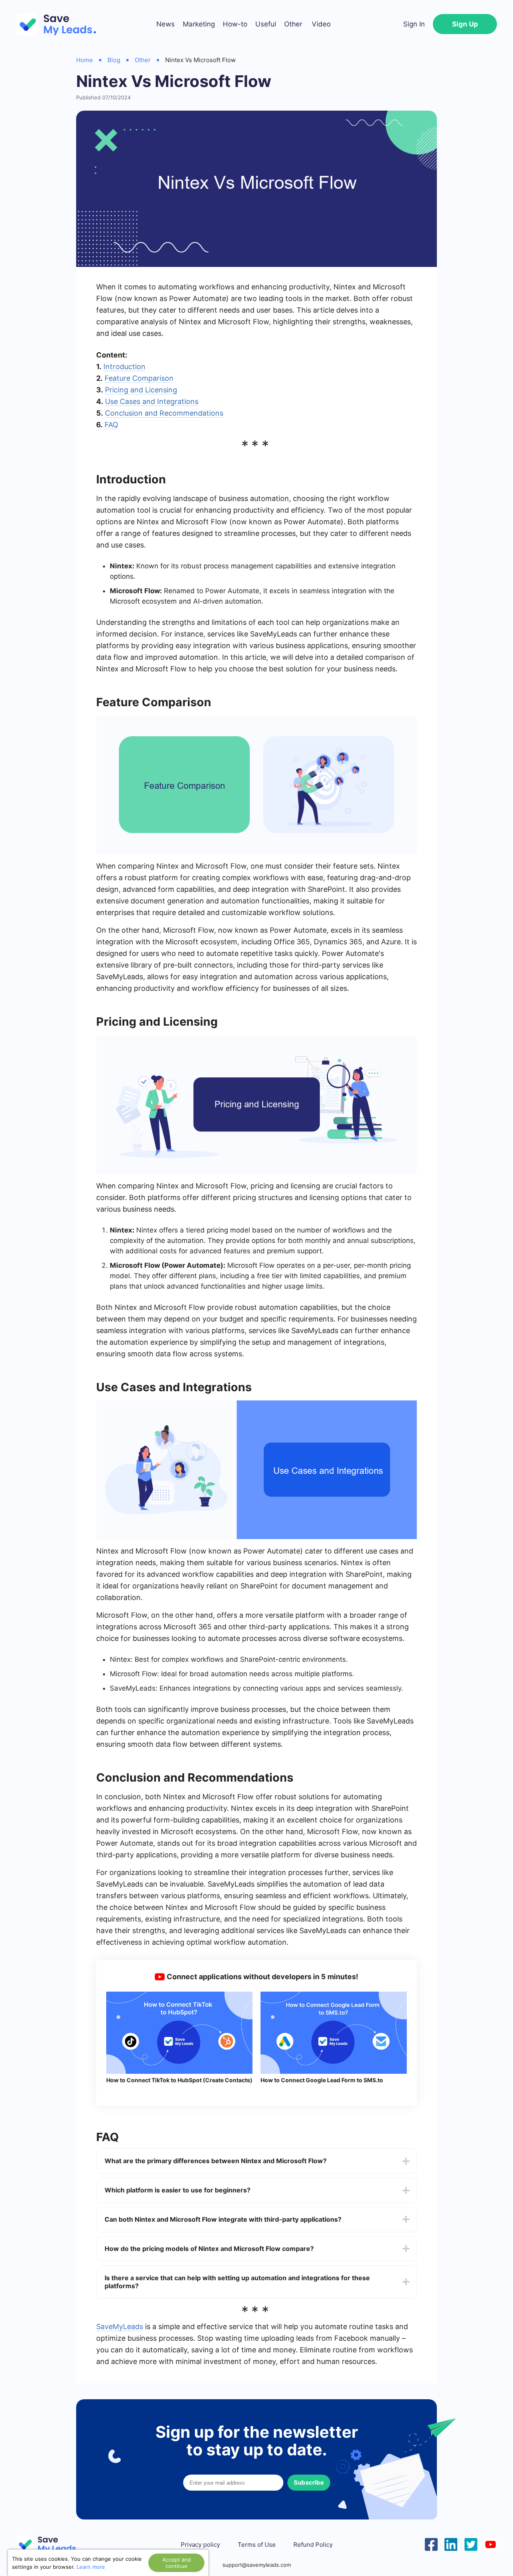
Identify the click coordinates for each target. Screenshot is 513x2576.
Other (293, 24)
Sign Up (465, 24)
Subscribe (309, 2482)
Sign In (414, 24)
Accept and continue (177, 2563)
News (166, 24)
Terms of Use (257, 2545)
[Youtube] (491, 2544)
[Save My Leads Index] (52, 2545)
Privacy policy (200, 2545)
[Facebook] (431, 2544)
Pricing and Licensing (141, 390)
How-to (235, 24)
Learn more (91, 2567)
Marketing (199, 24)
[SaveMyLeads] (60, 24)
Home (85, 60)
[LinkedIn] (451, 2544)
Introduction (124, 367)
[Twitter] (471, 2544)
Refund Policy (313, 2545)
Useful (266, 24)
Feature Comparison (139, 378)
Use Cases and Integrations (152, 401)
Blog (114, 60)
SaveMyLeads (120, 2326)
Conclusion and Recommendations (164, 413)
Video (321, 24)
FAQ (111, 425)
